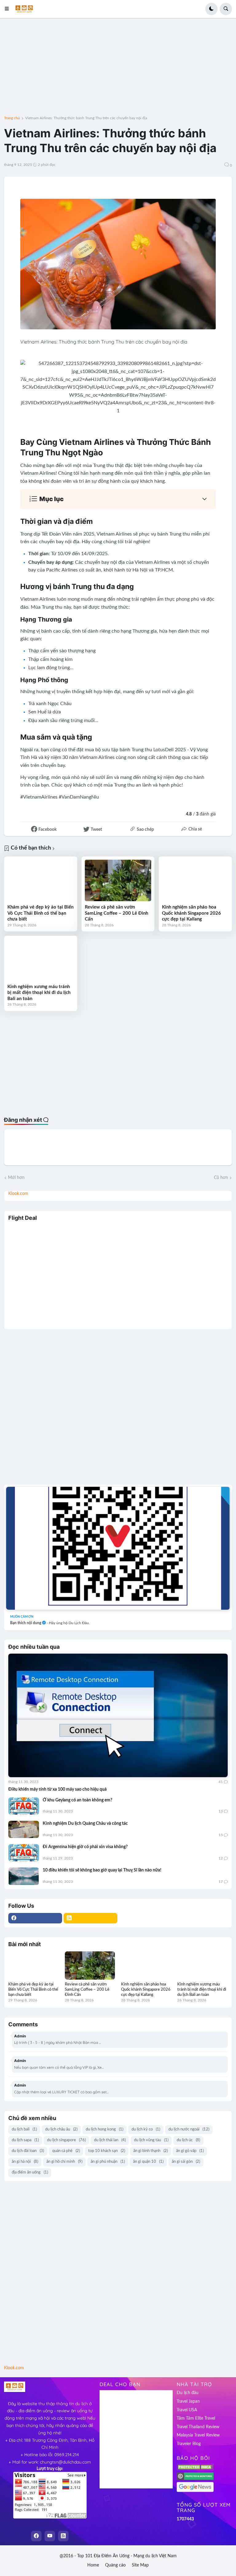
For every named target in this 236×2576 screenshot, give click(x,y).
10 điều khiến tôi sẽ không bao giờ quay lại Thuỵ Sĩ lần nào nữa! (102, 1870)
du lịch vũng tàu (151, 2140)
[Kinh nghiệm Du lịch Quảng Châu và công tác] (24, 1829)
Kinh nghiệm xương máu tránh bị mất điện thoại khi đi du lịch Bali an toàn (39, 993)
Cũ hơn (221, 1178)
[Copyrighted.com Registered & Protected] (195, 2479)
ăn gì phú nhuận (108, 2162)
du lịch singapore (66, 2140)
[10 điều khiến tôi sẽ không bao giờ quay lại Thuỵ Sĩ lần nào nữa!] (24, 1876)
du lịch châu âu (61, 2129)
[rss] (90, 1918)
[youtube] (50, 2536)
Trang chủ (12, 118)
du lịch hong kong (104, 2129)
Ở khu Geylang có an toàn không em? (77, 1800)
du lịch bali (24, 2129)
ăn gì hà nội (25, 2162)
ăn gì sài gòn (186, 2162)
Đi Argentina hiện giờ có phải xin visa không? (85, 1847)
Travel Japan (188, 2401)
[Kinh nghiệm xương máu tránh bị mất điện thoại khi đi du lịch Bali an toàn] (41, 960)
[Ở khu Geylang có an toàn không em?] (24, 1806)
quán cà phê (66, 2151)
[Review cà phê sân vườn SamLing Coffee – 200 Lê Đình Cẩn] (118, 880)
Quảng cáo (115, 2565)
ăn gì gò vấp (190, 2151)
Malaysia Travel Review (198, 2435)
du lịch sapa (25, 2140)
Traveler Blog (189, 2444)
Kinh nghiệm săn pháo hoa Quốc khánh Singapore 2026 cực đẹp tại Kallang (191, 913)
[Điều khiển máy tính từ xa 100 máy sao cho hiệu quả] (118, 1715)
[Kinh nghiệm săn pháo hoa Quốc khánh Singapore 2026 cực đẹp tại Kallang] (195, 880)
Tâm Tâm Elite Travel (196, 2418)
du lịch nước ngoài (189, 2129)
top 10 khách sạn (107, 2151)
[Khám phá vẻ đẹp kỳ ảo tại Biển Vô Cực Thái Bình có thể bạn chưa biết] (41, 880)
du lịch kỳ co (146, 2129)
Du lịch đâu (188, 2393)
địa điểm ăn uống (30, 2172)
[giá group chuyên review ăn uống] (118, 1548)
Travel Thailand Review (198, 2427)
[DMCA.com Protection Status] (195, 2469)
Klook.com (18, 1194)
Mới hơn (16, 1178)
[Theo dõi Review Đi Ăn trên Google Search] (195, 2491)
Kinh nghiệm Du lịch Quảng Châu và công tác (85, 1824)
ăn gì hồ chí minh (64, 2162)
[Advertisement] (118, 71)
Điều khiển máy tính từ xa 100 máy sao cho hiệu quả (57, 1789)
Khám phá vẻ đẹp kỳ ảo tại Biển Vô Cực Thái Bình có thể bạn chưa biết (40, 913)
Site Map (140, 2565)
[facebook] (35, 1918)
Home (93, 2565)
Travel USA (187, 2410)
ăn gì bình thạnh (151, 2151)
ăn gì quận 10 (148, 2162)
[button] (9, 9)
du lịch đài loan (28, 2151)
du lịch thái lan (110, 2140)
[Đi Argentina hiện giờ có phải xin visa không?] (24, 1853)
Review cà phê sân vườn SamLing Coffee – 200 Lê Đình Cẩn (116, 913)
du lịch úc (188, 2140)
